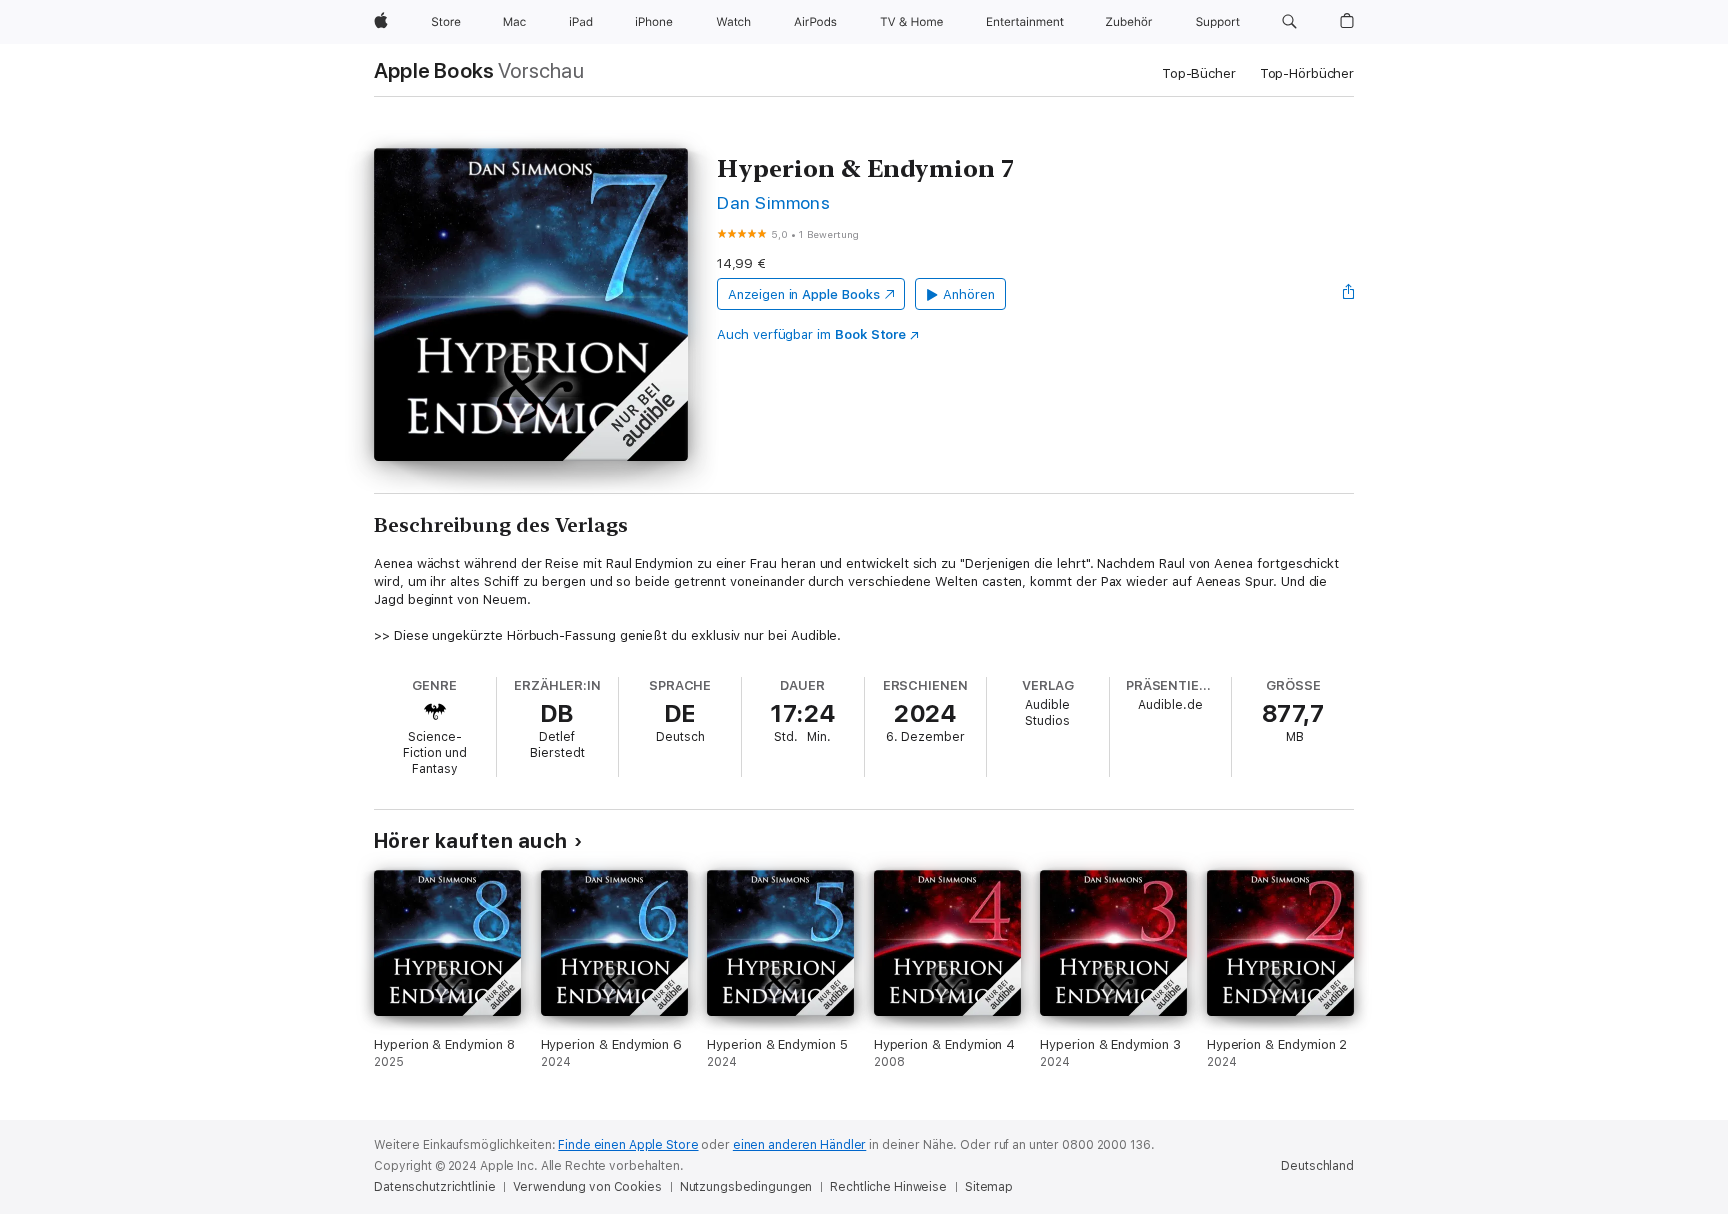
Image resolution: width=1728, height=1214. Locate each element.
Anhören (969, 294)
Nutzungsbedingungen (746, 1187)
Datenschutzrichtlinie (434, 1187)
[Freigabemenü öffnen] (1349, 294)
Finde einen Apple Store (628, 1145)
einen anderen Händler (799, 1145)
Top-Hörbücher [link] (1307, 73)
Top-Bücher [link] (1199, 73)
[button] (1289, 22)
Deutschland (1317, 1166)
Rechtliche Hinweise (888, 1187)
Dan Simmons (773, 202)
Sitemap (989, 1187)
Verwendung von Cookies (587, 1187)
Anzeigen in (804, 294)
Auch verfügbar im (811, 334)
